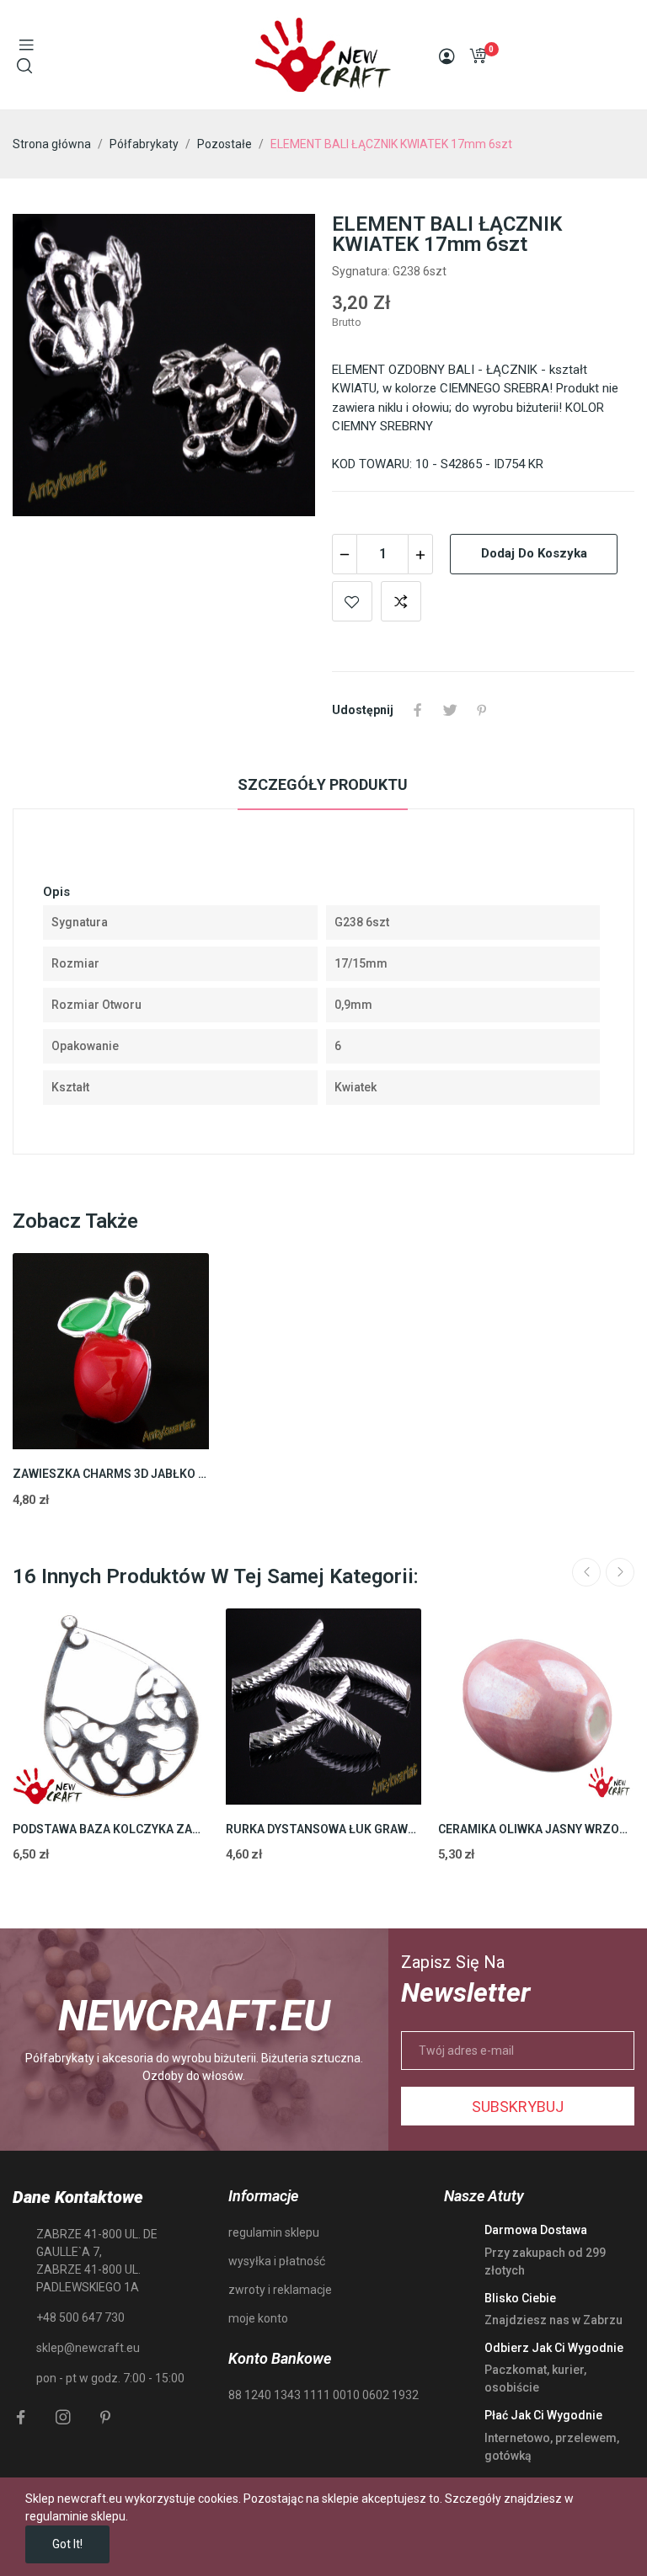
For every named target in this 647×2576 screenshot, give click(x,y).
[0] (478, 56)
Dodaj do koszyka (534, 553)
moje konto (258, 2318)
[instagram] (63, 2418)
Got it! (67, 2544)
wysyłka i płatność (277, 2261)
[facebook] (21, 2418)
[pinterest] (105, 2418)
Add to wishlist (352, 601)
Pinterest (482, 710)
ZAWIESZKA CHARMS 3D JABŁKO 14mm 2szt (111, 1474)
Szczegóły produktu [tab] (323, 784)
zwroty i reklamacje (280, 2290)
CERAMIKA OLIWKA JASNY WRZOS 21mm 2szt (536, 1829)
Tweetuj (450, 710)
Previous (586, 1572)
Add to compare (401, 601)
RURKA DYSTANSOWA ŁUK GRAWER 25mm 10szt (324, 1829)
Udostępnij (418, 710)
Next (620, 1572)
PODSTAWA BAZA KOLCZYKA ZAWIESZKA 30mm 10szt (111, 1829)
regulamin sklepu (274, 2232)
